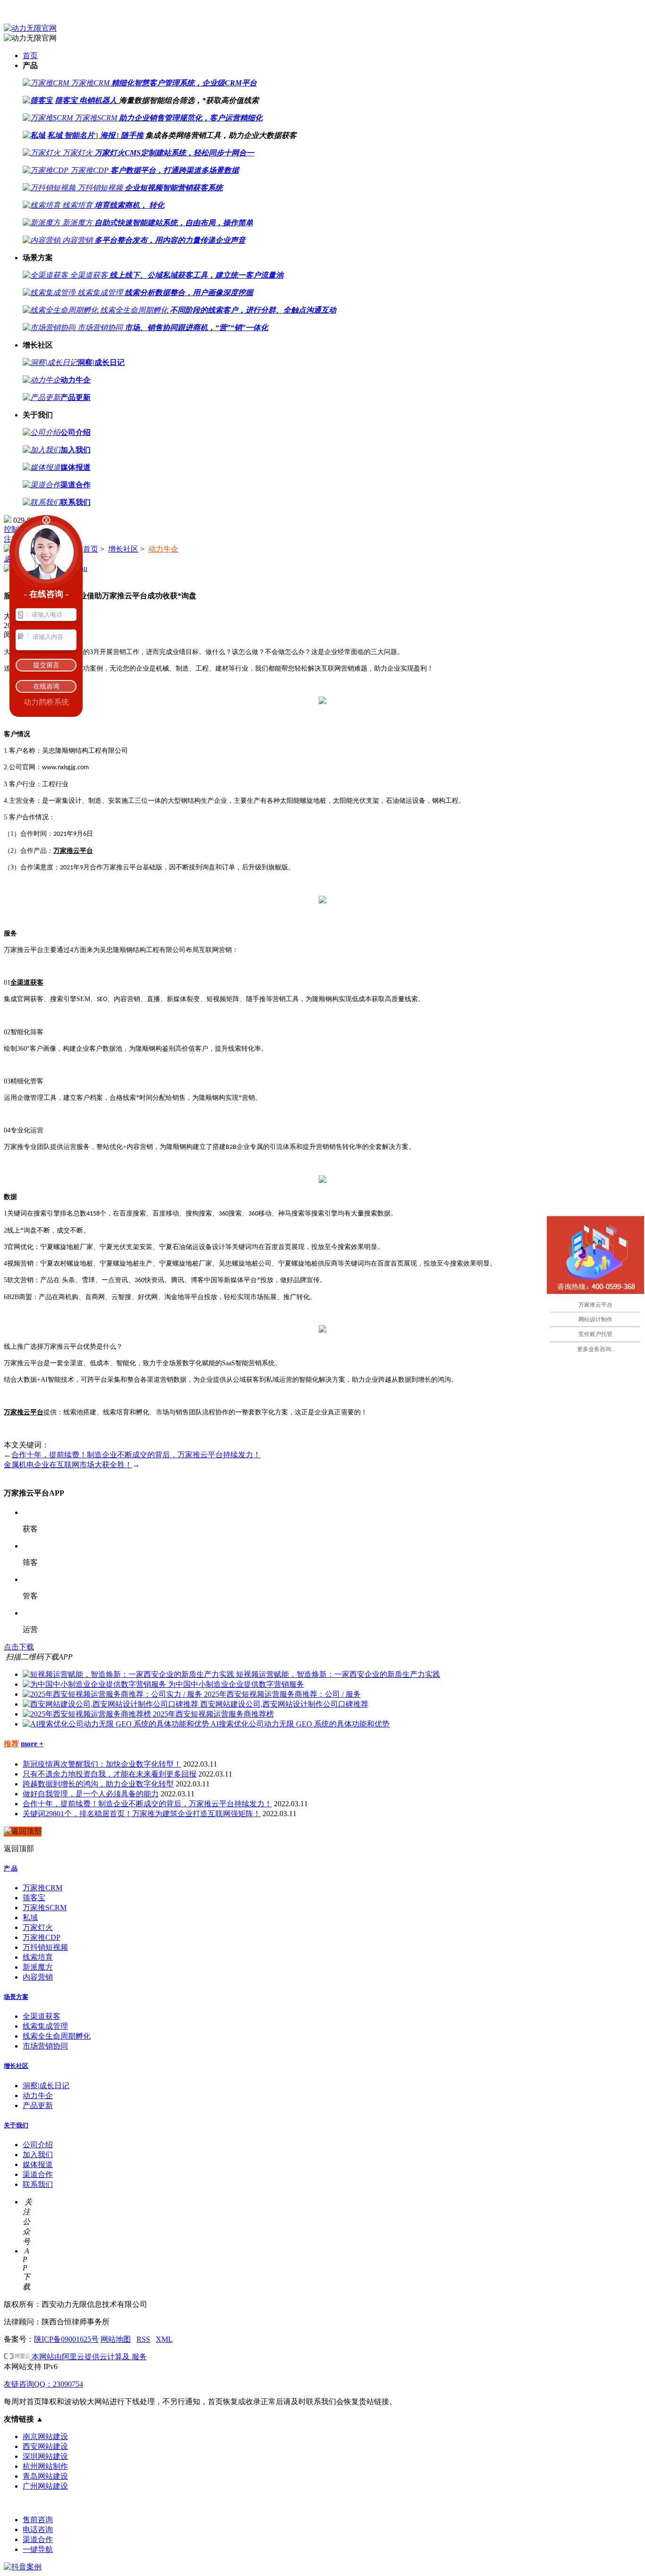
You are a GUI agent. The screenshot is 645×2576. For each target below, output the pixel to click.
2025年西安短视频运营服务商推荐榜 (213, 1714)
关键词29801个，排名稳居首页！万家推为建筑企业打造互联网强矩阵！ (142, 1814)
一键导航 (38, 2549)
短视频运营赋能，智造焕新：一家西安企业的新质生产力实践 (338, 1674)
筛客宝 (66, 100)
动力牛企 (163, 549)
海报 (108, 135)
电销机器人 (98, 100)
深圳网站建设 (45, 2456)
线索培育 (38, 1957)
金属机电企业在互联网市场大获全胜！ (68, 1465)
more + (32, 1744)
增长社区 (123, 549)
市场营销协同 (45, 2046)
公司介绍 (38, 2145)
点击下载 (19, 1647)
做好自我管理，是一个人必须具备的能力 (91, 1794)
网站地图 (116, 2339)
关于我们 (16, 2125)
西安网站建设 (45, 2446)
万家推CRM (42, 1888)
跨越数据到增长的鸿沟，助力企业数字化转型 (98, 1784)
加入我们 (38, 2155)
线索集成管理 (45, 2026)
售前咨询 (38, 2520)
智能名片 (79, 135)
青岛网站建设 (45, 2476)
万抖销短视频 (45, 1947)
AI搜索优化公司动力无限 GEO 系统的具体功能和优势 (300, 1724)
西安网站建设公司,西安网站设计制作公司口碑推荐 (284, 1704)
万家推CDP (42, 1937)
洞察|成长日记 (46, 2086)
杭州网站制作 (45, 2466)
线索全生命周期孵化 (57, 2036)
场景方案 (16, 1997)
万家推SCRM (45, 1908)
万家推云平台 (73, 851)
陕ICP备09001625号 (66, 2339)
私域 (55, 135)
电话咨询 (38, 2529)
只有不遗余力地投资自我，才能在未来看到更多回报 (110, 1774)
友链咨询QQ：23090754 (43, 2384)
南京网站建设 (45, 2436)
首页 (30, 55)
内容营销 (38, 1977)
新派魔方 (38, 1967)
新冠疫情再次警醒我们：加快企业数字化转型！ (102, 1764)
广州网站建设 (45, 2486)
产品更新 (38, 2105)
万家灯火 (38, 1927)
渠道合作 (38, 2174)
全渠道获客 (27, 982)
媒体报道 (38, 2164)
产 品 (11, 1868)
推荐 (11, 1744)
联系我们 (38, 2184)
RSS (143, 2339)
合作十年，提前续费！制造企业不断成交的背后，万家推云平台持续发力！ (136, 1455)
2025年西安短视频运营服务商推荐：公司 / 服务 (282, 1694)
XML (164, 2339)
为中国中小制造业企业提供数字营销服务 (236, 1684)
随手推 (132, 135)
